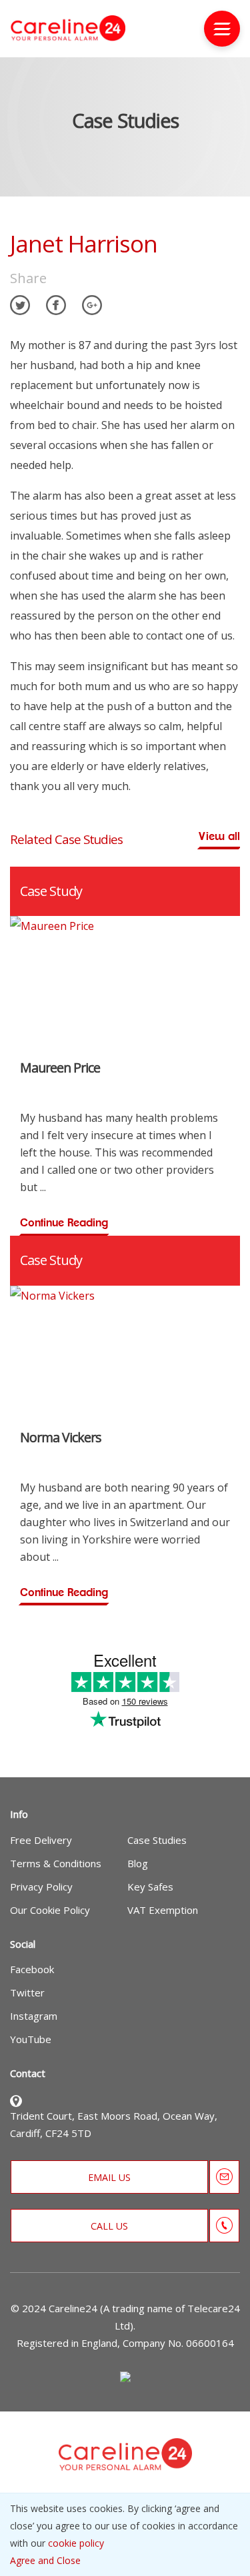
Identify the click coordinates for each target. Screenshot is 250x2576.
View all (219, 836)
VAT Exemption (163, 1910)
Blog (138, 1863)
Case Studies (157, 1840)
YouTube (31, 2039)
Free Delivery (41, 1840)
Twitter (27, 1992)
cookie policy (76, 2543)
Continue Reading (64, 1223)
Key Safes (150, 1887)
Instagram (34, 2016)
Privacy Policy (41, 1887)
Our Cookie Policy (50, 1910)
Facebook (32, 1969)
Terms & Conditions (56, 1863)
